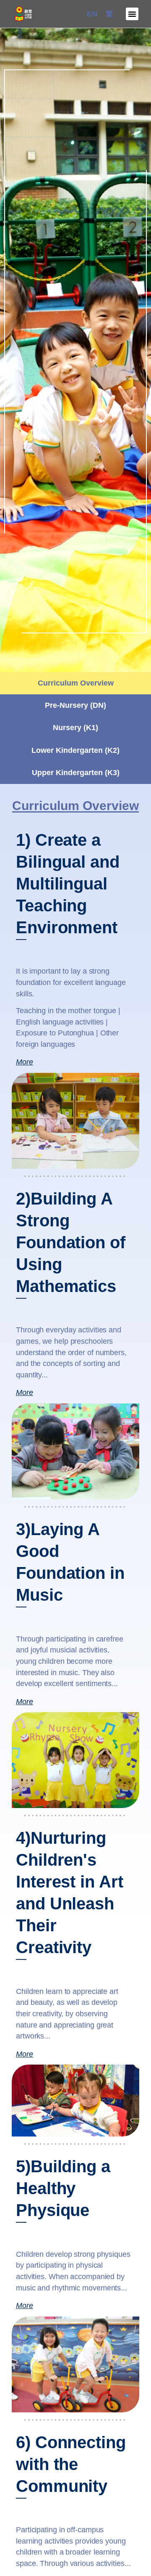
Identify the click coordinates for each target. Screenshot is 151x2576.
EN (92, 14)
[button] (132, 14)
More (25, 1062)
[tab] (75, 683)
